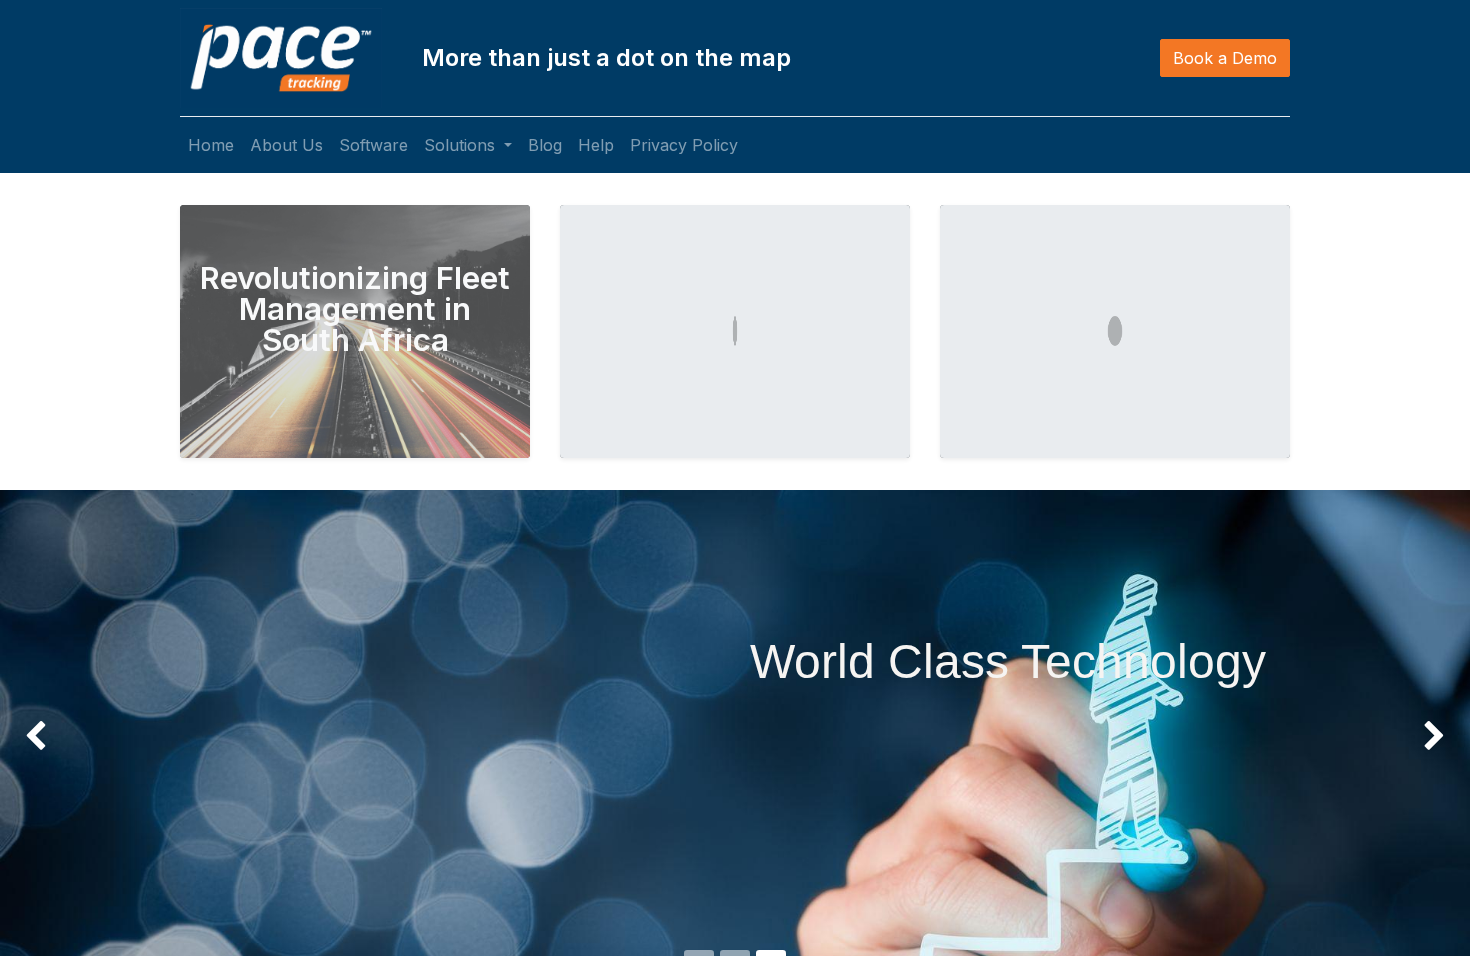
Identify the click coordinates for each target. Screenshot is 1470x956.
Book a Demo (1225, 58)
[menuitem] (211, 145)
